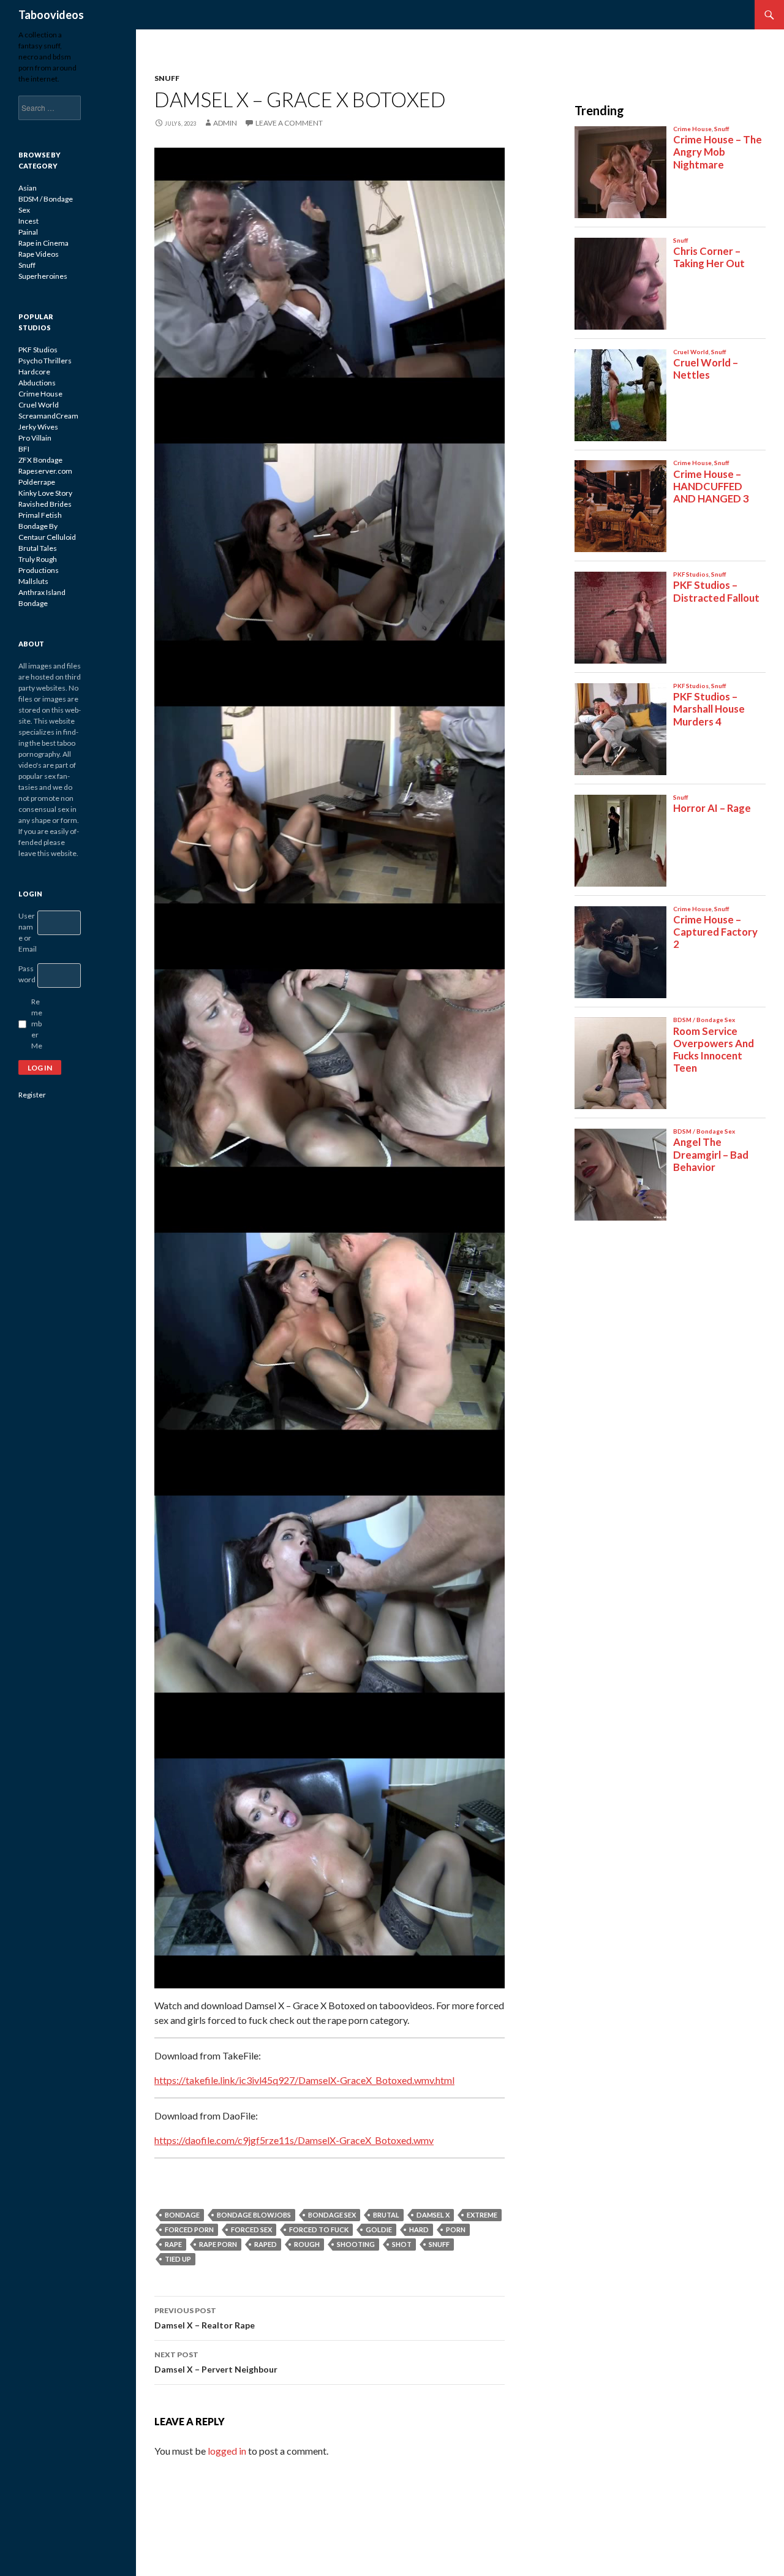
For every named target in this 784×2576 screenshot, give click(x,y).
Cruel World (39, 405)
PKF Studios (38, 350)
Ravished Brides (45, 504)
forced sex (251, 2229)
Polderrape (37, 482)
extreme (482, 2215)
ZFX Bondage (40, 460)
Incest (28, 221)
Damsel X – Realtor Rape (205, 2318)
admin (225, 123)
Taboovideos (51, 15)
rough (307, 2244)
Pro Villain (35, 438)
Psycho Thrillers (45, 361)
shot (402, 2244)
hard (419, 2229)
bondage (182, 2215)
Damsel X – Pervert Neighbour (216, 2362)
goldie (379, 2229)
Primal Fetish (40, 515)
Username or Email (28, 932)
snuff (439, 2244)
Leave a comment (289, 123)
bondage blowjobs (254, 2215)
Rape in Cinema (43, 243)
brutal (386, 2215)
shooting (356, 2244)
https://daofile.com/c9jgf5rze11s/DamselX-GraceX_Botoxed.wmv (294, 2140)
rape (173, 2244)
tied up (178, 2259)
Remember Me (37, 1024)
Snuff (167, 78)
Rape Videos (39, 254)
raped (266, 2244)
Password (27, 974)
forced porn (189, 2229)
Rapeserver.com (45, 471)
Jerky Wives (38, 427)
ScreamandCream (48, 416)
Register (32, 1095)
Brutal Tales (38, 548)
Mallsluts (33, 581)
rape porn (218, 2244)
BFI (24, 449)
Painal (28, 232)
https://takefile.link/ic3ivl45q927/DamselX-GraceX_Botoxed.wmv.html (304, 2080)
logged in (227, 2451)
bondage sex (332, 2215)
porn (456, 2229)
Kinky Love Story (45, 493)
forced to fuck (319, 2229)
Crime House (40, 394)
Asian (28, 188)
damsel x (433, 2215)
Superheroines (43, 276)
